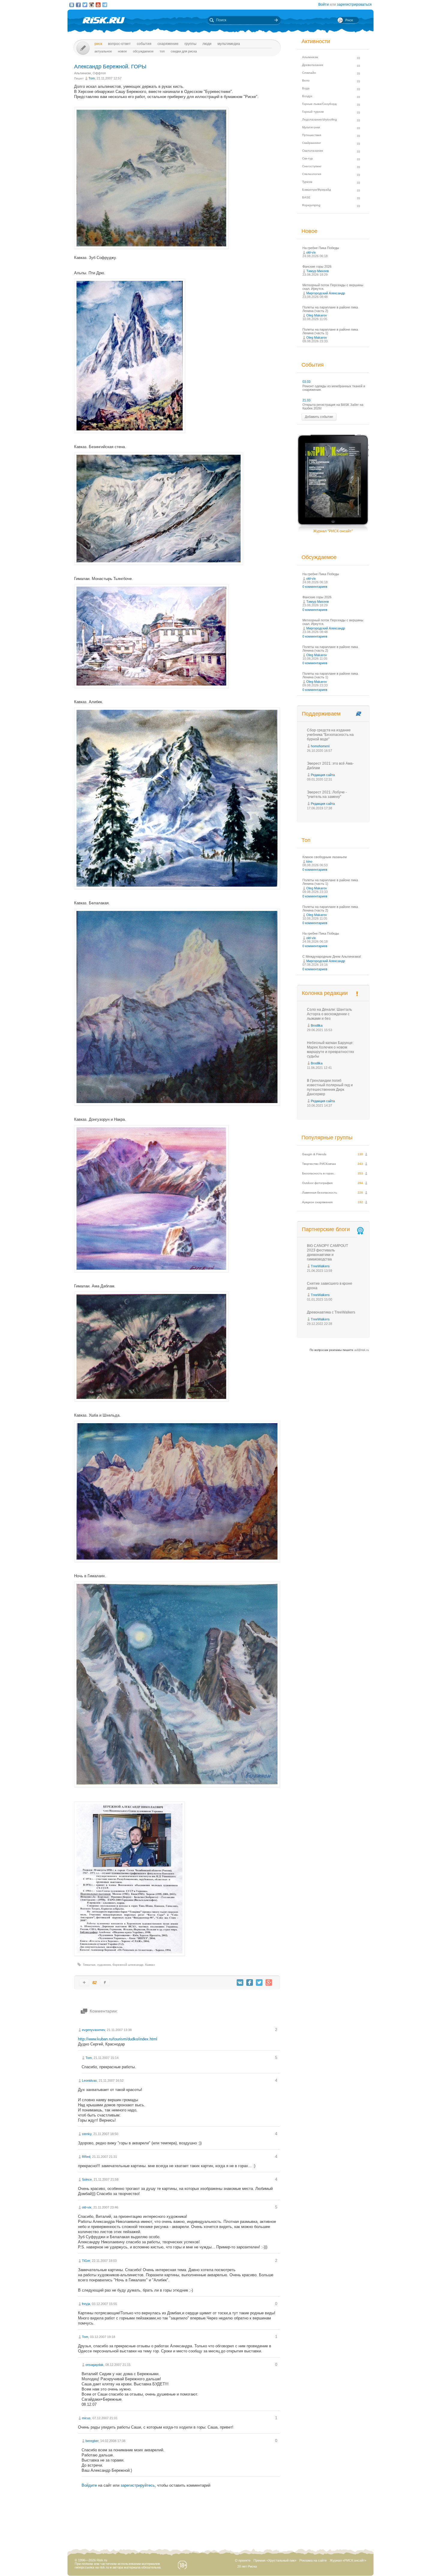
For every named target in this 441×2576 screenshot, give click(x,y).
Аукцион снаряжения (317, 1202)
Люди (207, 44)
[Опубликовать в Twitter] (259, 1983)
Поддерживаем (321, 714)
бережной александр (128, 1965)
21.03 (306, 400)
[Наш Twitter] (85, 5)
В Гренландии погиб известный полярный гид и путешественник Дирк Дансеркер (330, 1087)
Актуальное (103, 51)
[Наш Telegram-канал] (105, 5)
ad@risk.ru (362, 1350)
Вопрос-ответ (119, 44)
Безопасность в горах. (318, 1173)
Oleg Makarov (317, 315)
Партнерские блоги (326, 1229)
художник (104, 1965)
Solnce (87, 2179)
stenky (87, 2134)
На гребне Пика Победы (321, 248)
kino (309, 861)
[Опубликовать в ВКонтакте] (240, 1983)
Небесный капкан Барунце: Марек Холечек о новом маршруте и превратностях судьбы (330, 1050)
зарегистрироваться (354, 4)
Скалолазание (313, 151)
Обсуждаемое (143, 51)
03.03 (306, 382)
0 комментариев (315, 587)
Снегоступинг (312, 166)
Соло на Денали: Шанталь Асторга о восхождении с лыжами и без (329, 1014)
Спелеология (312, 174)
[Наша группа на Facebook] (78, 5)
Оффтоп (99, 73)
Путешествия (312, 135)
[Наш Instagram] (91, 5)
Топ (162, 51)
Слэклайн (309, 73)
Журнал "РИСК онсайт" (333, 531)
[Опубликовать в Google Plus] (269, 1983)
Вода (306, 88)
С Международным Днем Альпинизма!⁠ (332, 956)
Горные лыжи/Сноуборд (319, 104)
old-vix (87, 2207)
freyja (86, 2304)
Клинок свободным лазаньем (325, 857)
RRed (86, 2157)
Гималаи (89, 1965)
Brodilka (317, 1025)
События (144, 44)
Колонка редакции (325, 993)
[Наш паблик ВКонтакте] (72, 5)
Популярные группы (327, 1138)
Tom (92, 78)
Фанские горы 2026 (317, 266)
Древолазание (313, 65)
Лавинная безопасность (319, 1193)
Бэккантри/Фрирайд (316, 190)
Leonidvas (89, 2081)
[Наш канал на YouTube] (98, 5)
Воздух (307, 96)
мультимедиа (229, 44)
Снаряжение (168, 44)
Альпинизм (82, 73)
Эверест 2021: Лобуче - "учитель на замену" (327, 794)
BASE (306, 197)
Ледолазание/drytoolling (319, 119)
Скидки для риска (184, 51)
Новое (122, 51)
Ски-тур (307, 158)
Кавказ (150, 1965)
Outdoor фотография (317, 1183)
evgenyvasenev (93, 2030)
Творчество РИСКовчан (319, 1164)
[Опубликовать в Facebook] (250, 1983)
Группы (190, 44)
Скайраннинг (312, 143)
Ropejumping (311, 205)
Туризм (307, 182)
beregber (92, 2441)
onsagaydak (94, 2365)
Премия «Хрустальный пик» (275, 2560)
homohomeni (320, 746)
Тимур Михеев (318, 271)
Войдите (89, 2485)
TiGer (86, 2261)
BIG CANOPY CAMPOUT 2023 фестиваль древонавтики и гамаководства (327, 1252)
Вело (306, 80)
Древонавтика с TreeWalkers (331, 1312)
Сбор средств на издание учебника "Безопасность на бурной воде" (330, 735)
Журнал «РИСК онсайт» (348, 2560)
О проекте (243, 2560)
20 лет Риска (247, 2566)
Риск (98, 44)
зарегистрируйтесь (138, 2485)
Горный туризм (313, 112)
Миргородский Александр (326, 293)
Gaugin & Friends (314, 1154)
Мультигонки (311, 127)
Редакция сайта (323, 775)
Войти (324, 4)
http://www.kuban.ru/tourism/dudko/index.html (118, 2039)
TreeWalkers (320, 1266)
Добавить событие (319, 417)
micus (86, 2418)
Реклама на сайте (313, 2560)
